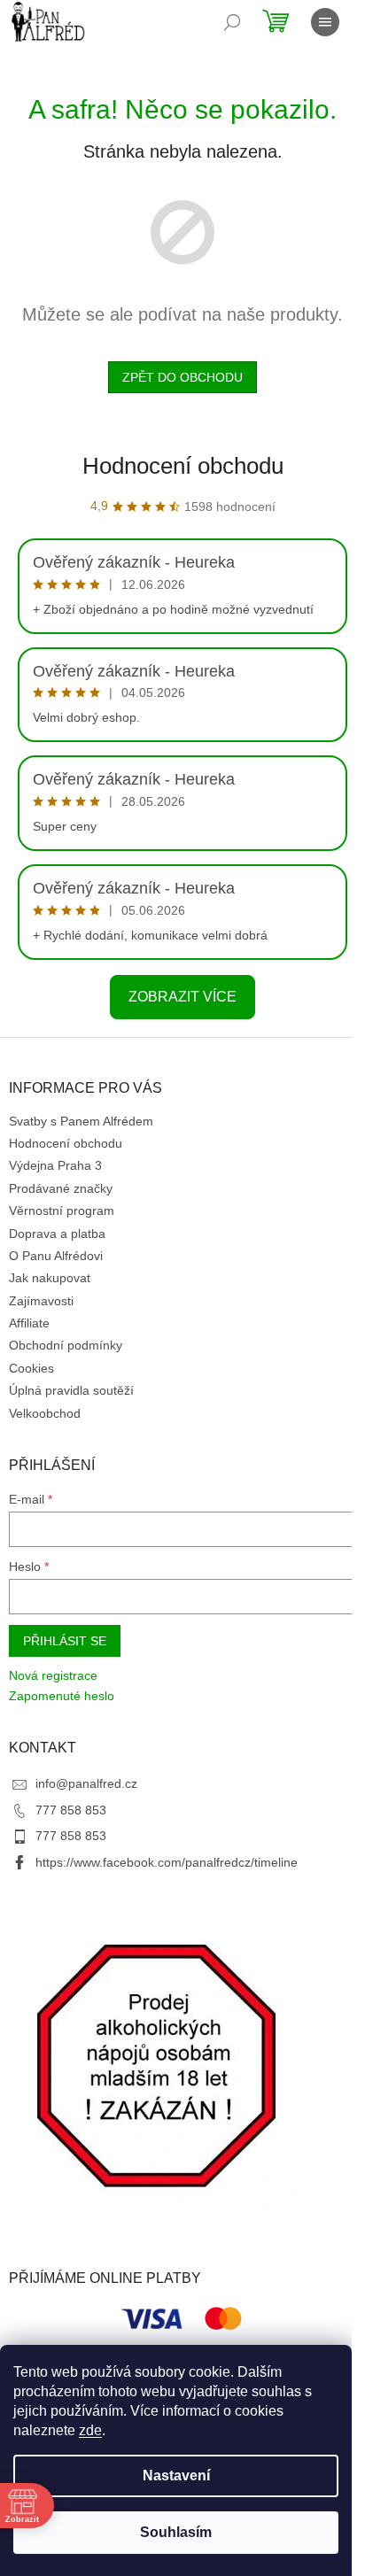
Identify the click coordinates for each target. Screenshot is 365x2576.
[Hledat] (232, 22)
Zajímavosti (41, 1301)
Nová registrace (53, 1675)
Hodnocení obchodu (183, 466)
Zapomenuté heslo (62, 1696)
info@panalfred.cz (86, 1783)
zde (90, 2430)
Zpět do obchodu (182, 377)
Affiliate (29, 1323)
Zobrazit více (182, 997)
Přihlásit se (65, 1641)
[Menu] (325, 22)
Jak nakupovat (50, 1278)
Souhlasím (176, 2532)
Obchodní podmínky (66, 1345)
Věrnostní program (62, 1211)
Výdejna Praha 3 (55, 1165)
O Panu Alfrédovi (56, 1256)
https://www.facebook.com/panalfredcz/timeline (167, 1862)
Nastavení (176, 2475)
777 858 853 (71, 1810)
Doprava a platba (57, 1234)
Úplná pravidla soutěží (71, 1390)
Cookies (31, 1368)
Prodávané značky (61, 1188)
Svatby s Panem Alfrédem (81, 1121)
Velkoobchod (45, 1413)
